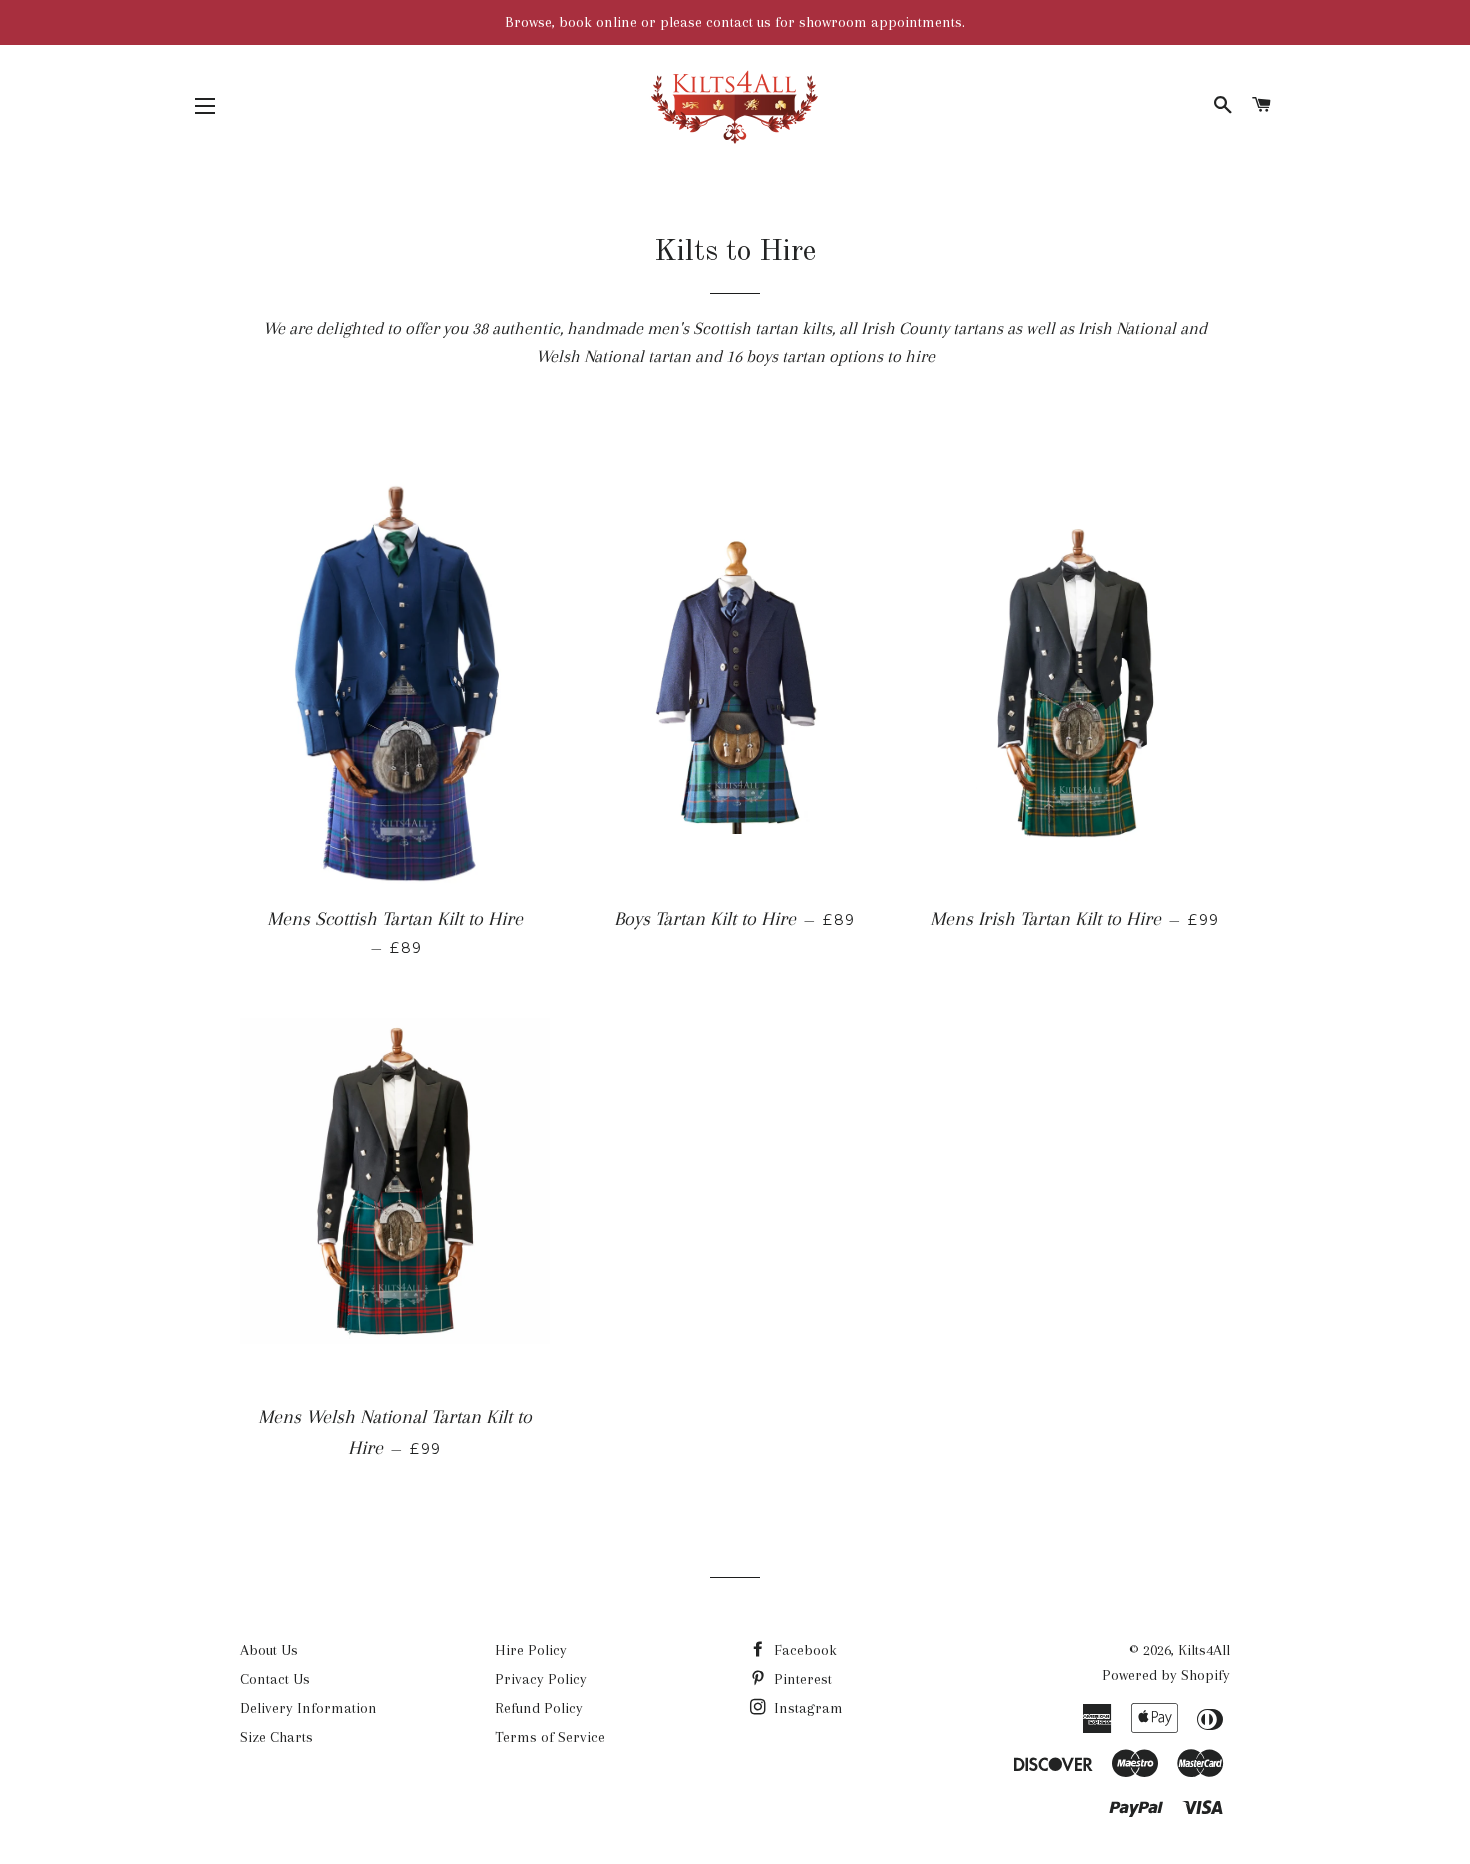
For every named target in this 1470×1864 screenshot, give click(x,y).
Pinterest (801, 1679)
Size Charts (276, 1737)
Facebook (803, 1650)
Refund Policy (539, 1708)
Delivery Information (308, 1708)
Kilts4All (1204, 1650)
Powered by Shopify (1166, 1675)
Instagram (806, 1708)
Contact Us (275, 1679)
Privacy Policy (541, 1679)
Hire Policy (531, 1650)
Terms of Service (550, 1737)
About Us (269, 1650)
